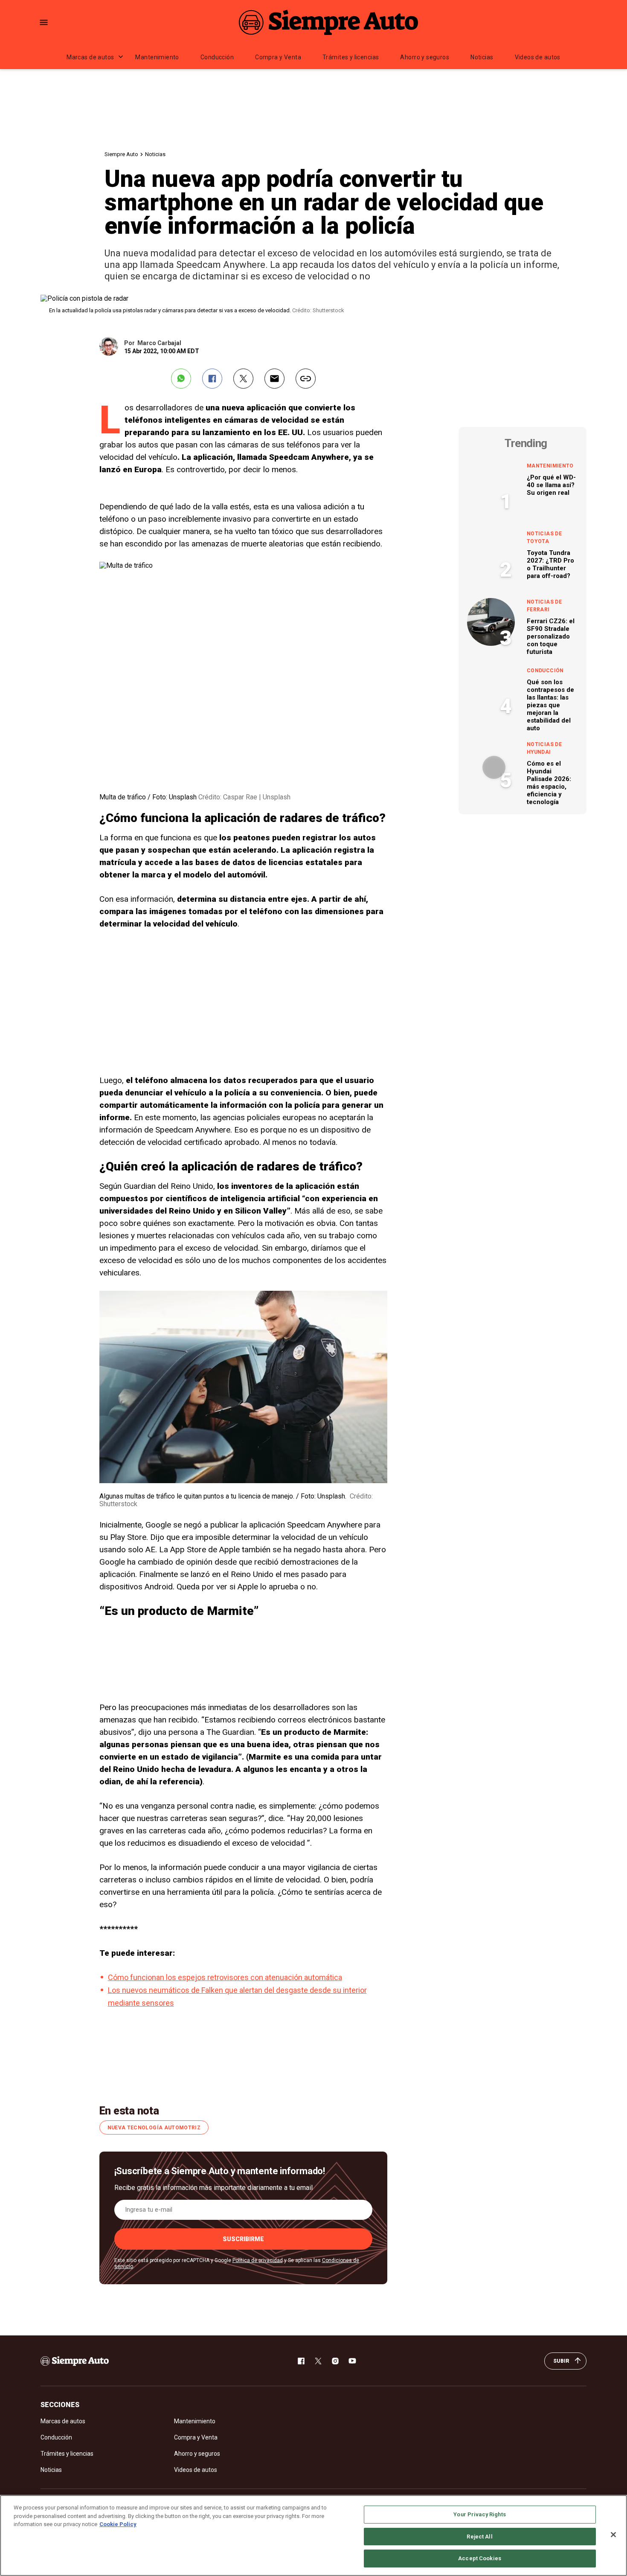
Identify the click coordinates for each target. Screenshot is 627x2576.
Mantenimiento (157, 57)
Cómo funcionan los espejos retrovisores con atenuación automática (225, 1977)
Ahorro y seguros (425, 57)
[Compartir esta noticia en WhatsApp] (181, 379)
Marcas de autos (90, 57)
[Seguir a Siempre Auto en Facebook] (301, 2361)
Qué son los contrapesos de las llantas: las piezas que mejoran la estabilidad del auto (550, 705)
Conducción (217, 57)
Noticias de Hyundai (544, 748)
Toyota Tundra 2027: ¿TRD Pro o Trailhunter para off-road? (550, 564)
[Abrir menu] (44, 22)
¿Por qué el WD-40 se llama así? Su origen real (551, 485)
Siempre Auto (121, 154)
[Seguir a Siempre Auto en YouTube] (352, 2361)
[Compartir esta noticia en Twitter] (243, 379)
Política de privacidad (258, 2260)
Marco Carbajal (159, 343)
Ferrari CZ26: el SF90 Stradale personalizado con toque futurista (551, 636)
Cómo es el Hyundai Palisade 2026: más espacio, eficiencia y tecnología (549, 783)
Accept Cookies (480, 2558)
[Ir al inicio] (75, 2361)
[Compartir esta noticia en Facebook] (212, 379)
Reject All (479, 2537)
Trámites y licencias (351, 57)
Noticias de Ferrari (544, 606)
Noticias (482, 57)
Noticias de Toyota (544, 537)
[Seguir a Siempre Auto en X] (318, 2361)
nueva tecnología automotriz (154, 2128)
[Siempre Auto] (328, 22)
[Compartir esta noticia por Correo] (274, 379)
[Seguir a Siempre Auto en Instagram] (335, 2361)
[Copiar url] (306, 379)
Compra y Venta (278, 57)
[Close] (613, 2535)
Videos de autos (538, 57)
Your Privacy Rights (479, 2514)
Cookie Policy (118, 2524)
